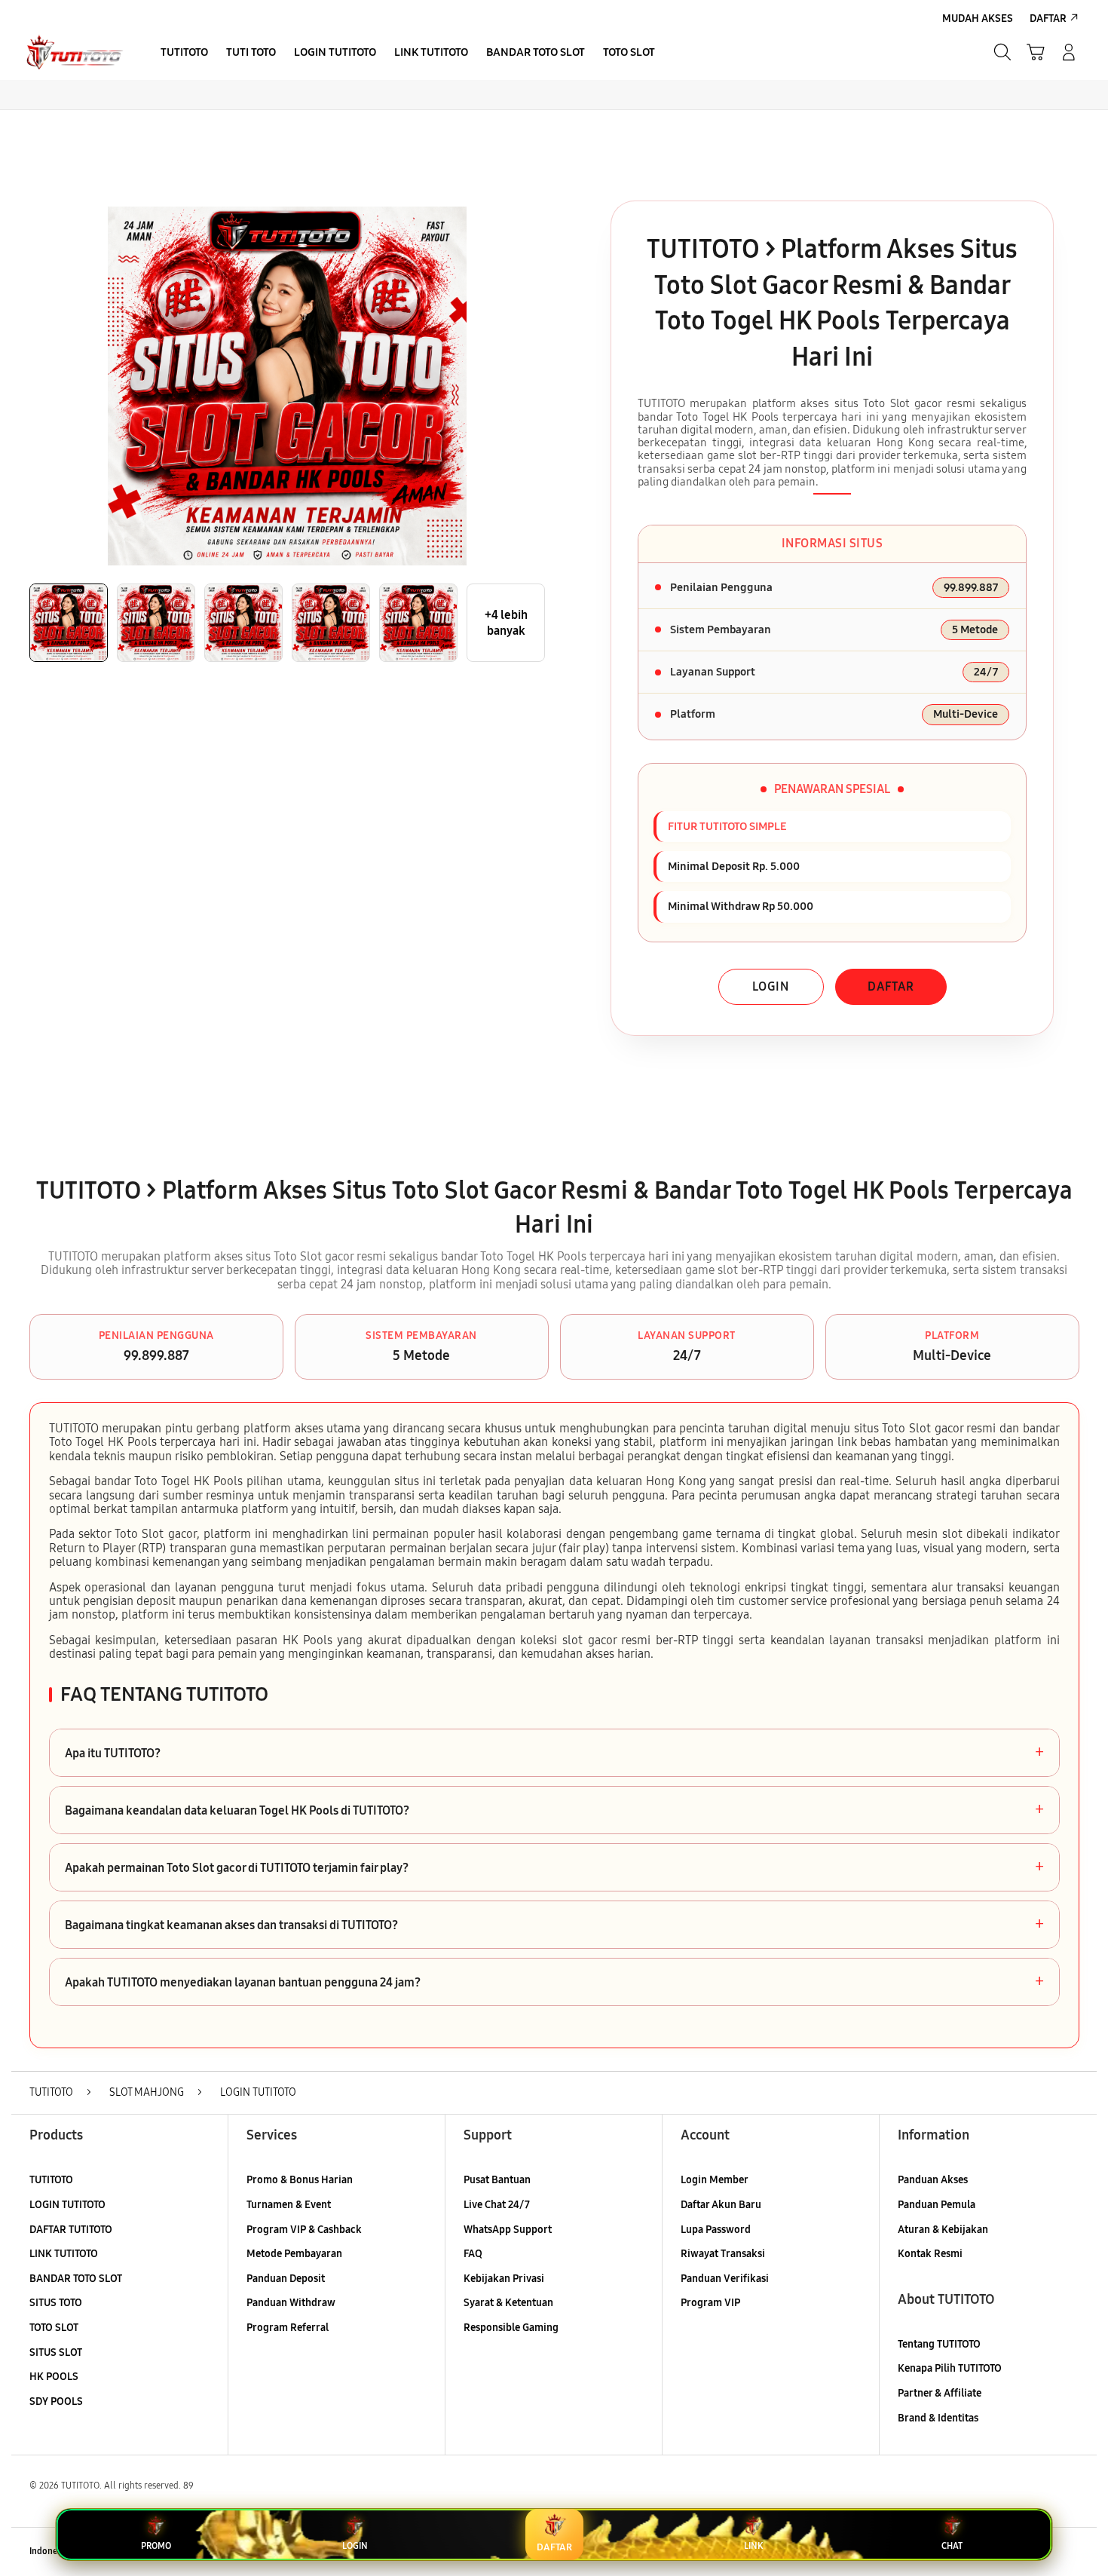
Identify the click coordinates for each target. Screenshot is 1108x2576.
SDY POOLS (56, 2401)
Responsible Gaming (511, 2328)
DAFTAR (891, 986)
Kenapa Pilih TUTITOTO (950, 2368)
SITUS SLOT (56, 2352)
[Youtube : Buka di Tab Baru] (1070, 2552)
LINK (753, 2546)
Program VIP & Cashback (304, 2230)
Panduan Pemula (937, 2205)
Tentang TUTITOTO (939, 2344)
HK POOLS (54, 2377)
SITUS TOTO (56, 2303)
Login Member (715, 2180)
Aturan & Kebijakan (943, 2230)
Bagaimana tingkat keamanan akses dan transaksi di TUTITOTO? (554, 1925)
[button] (1036, 52)
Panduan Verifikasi (725, 2279)
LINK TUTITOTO (64, 2254)
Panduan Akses (933, 2180)
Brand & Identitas (938, 2418)
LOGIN (771, 986)
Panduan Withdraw (291, 2303)
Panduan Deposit (286, 2279)
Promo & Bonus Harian (300, 2180)
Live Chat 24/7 (497, 2205)
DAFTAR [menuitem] (1048, 18)
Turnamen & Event (289, 2205)
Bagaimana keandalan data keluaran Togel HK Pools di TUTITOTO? (554, 1810)
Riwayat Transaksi (723, 2254)
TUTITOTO (51, 2180)
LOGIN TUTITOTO (67, 2205)
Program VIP (710, 2303)
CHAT (952, 2546)
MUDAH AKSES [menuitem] (978, 18)
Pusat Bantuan (497, 2180)
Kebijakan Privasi (504, 2279)
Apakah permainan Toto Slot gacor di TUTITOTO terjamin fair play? (554, 1867)
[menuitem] (184, 54)
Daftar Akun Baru (721, 2205)
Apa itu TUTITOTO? (554, 1753)
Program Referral (288, 2328)
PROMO (156, 2546)
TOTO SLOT (54, 2328)
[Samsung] (75, 52)
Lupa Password (716, 2230)
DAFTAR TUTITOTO (71, 2230)
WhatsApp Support (508, 2230)
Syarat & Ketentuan (508, 2303)
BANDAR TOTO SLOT (76, 2279)
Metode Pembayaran (294, 2254)
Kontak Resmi (930, 2254)
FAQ (473, 2254)
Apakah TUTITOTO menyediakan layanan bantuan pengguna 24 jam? (554, 1982)
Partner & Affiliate (940, 2393)
